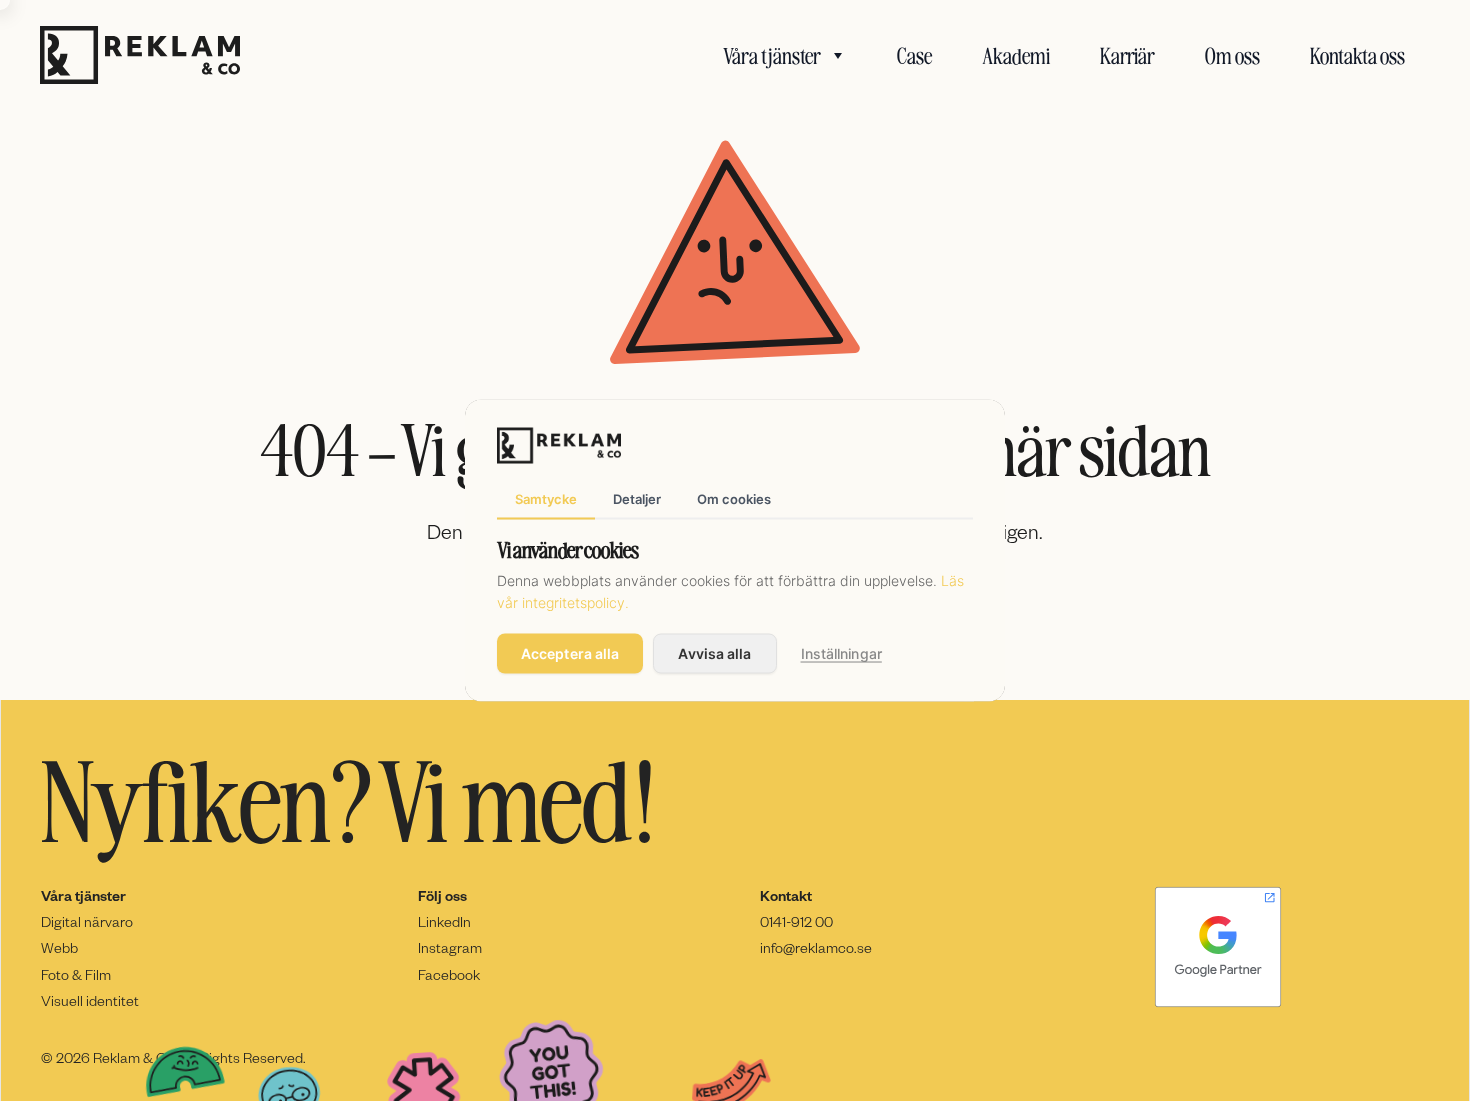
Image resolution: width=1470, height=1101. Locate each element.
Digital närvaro (87, 921)
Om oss (1232, 55)
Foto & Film (76, 974)
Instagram (450, 947)
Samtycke (546, 498)
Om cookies (734, 498)
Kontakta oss (1357, 55)
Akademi (1016, 55)
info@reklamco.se (816, 947)
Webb (59, 947)
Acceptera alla (570, 653)
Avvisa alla (714, 653)
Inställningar (841, 653)
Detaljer (637, 498)
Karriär (1127, 55)
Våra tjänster (772, 55)
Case (914, 55)
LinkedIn (444, 921)
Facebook (449, 974)
